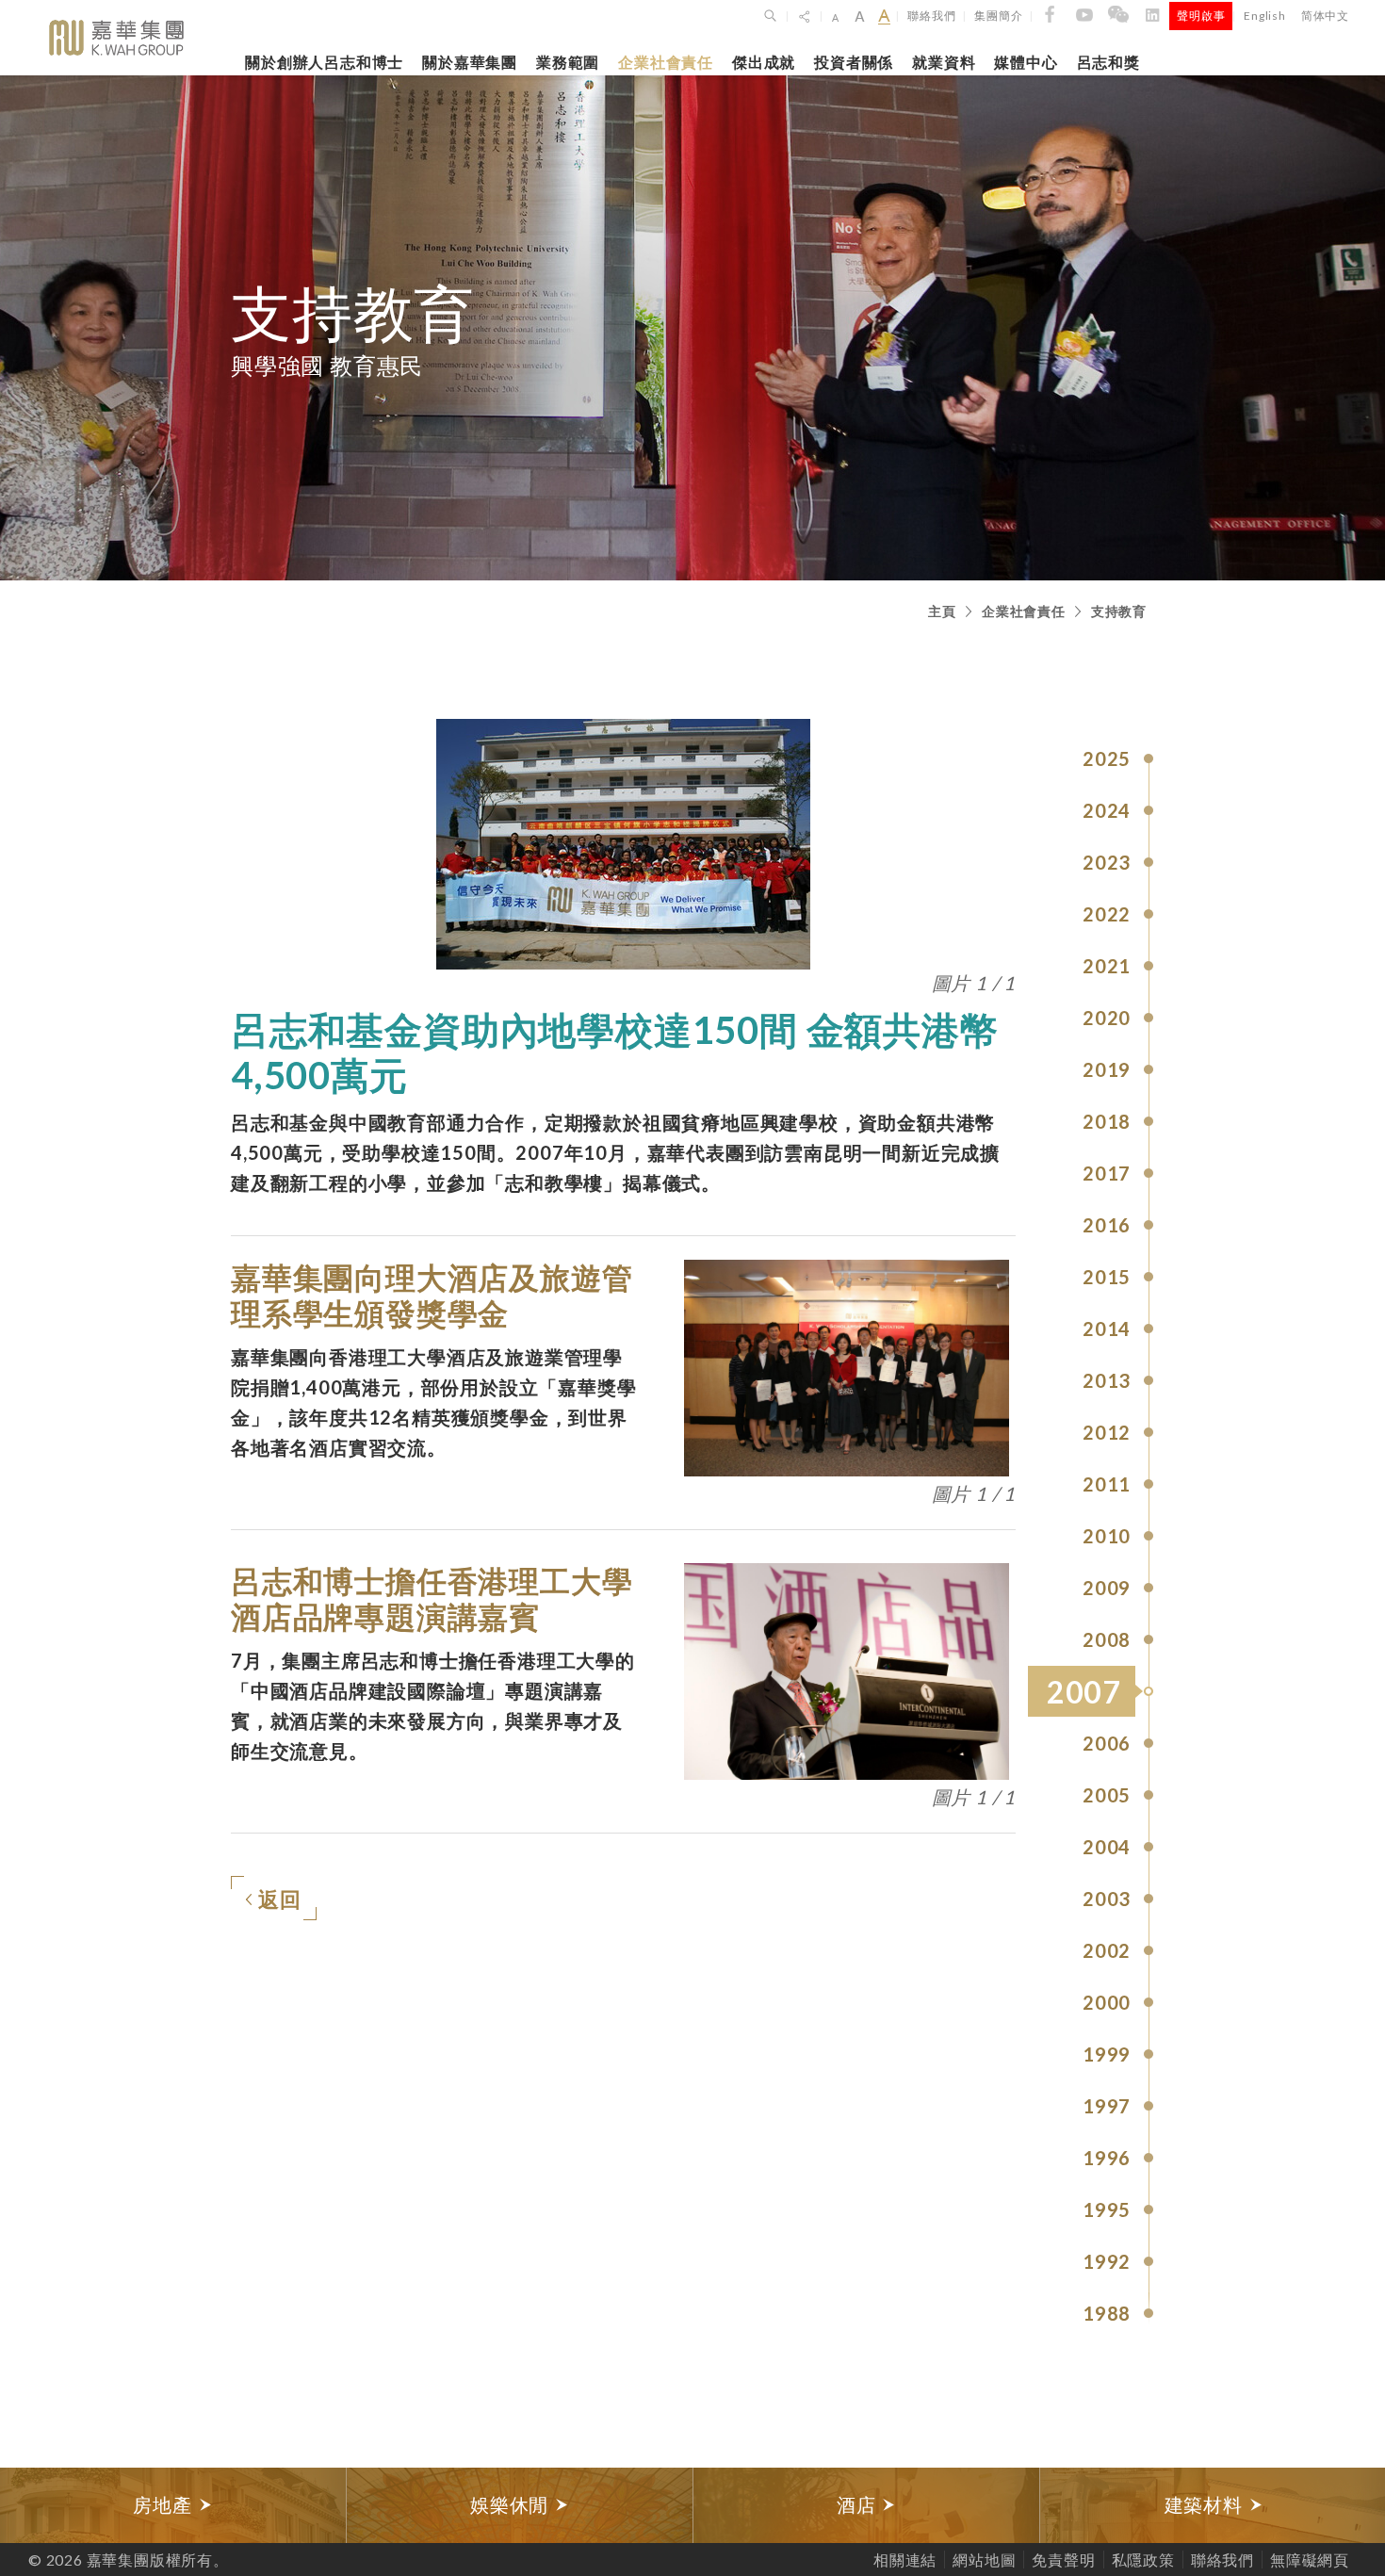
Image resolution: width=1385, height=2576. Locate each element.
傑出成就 (764, 62)
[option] (173, 2505)
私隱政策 (1143, 2560)
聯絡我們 (931, 16)
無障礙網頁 (1310, 2560)
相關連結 (905, 2560)
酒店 (859, 2505)
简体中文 (1325, 16)
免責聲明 (1063, 2560)
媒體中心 (1026, 62)
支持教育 (1119, 611)
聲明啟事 (1201, 16)
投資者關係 (854, 62)
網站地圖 (984, 2560)
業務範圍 (568, 62)
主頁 (942, 611)
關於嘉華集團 (470, 62)
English (1265, 16)
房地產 (165, 2505)
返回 (280, 1899)
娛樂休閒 (512, 2505)
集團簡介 (998, 16)
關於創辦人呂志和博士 (324, 62)
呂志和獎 (1108, 62)
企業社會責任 (666, 62)
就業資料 (944, 62)
